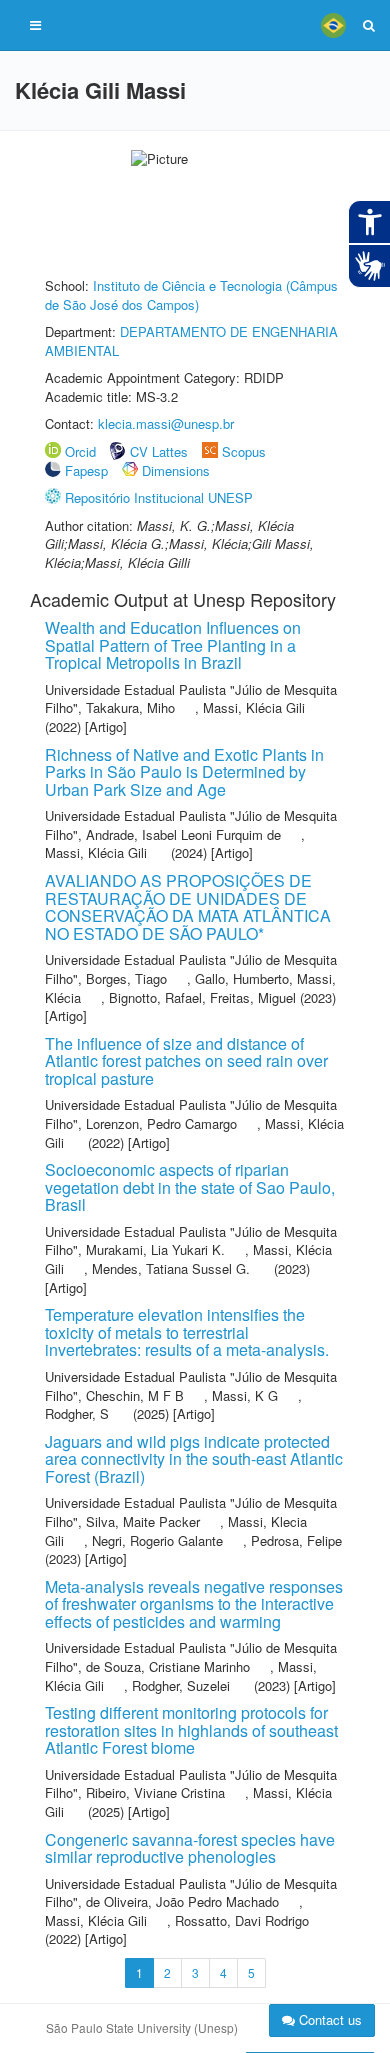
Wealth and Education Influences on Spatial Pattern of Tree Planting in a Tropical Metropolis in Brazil (173, 645)
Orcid (80, 451)
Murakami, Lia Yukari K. (155, 1249)
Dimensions (176, 470)
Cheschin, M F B (135, 1395)
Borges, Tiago (126, 978)
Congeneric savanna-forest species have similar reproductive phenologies (190, 1848)
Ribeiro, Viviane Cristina (155, 1792)
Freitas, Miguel (253, 997)
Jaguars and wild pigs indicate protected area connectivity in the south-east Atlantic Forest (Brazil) (194, 1459)
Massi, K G (245, 1395)
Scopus (244, 451)
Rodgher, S (77, 1413)
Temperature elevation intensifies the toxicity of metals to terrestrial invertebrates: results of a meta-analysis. (187, 1332)
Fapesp (86, 470)
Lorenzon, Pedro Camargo (161, 1123)
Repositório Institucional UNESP (159, 497)
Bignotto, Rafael (155, 997)
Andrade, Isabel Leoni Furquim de (183, 834)
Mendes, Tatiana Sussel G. (171, 1268)
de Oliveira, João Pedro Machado (182, 1901)
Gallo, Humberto (242, 978)
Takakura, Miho (130, 707)
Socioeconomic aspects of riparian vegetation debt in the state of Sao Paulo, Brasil (190, 1187)
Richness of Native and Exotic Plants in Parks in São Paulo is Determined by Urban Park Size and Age (184, 772)
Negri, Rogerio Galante (157, 1540)
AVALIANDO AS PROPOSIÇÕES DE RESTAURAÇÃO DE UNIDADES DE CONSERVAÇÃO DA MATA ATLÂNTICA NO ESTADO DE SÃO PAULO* (188, 907)
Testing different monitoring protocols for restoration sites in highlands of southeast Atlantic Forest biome (191, 1730)
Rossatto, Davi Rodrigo (242, 1920)
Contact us (328, 2019)
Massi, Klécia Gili (254, 707)
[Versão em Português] (333, 25)
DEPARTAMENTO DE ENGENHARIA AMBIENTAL (191, 341)
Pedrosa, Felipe (296, 1540)
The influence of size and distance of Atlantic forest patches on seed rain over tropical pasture (186, 1061)
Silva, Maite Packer (143, 1521)
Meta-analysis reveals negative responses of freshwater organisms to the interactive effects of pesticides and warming (194, 1604)
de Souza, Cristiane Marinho (168, 1666)
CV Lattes (159, 451)
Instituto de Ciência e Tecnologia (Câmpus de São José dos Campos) (191, 295)
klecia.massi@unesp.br (166, 423)
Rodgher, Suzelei (181, 1685)
